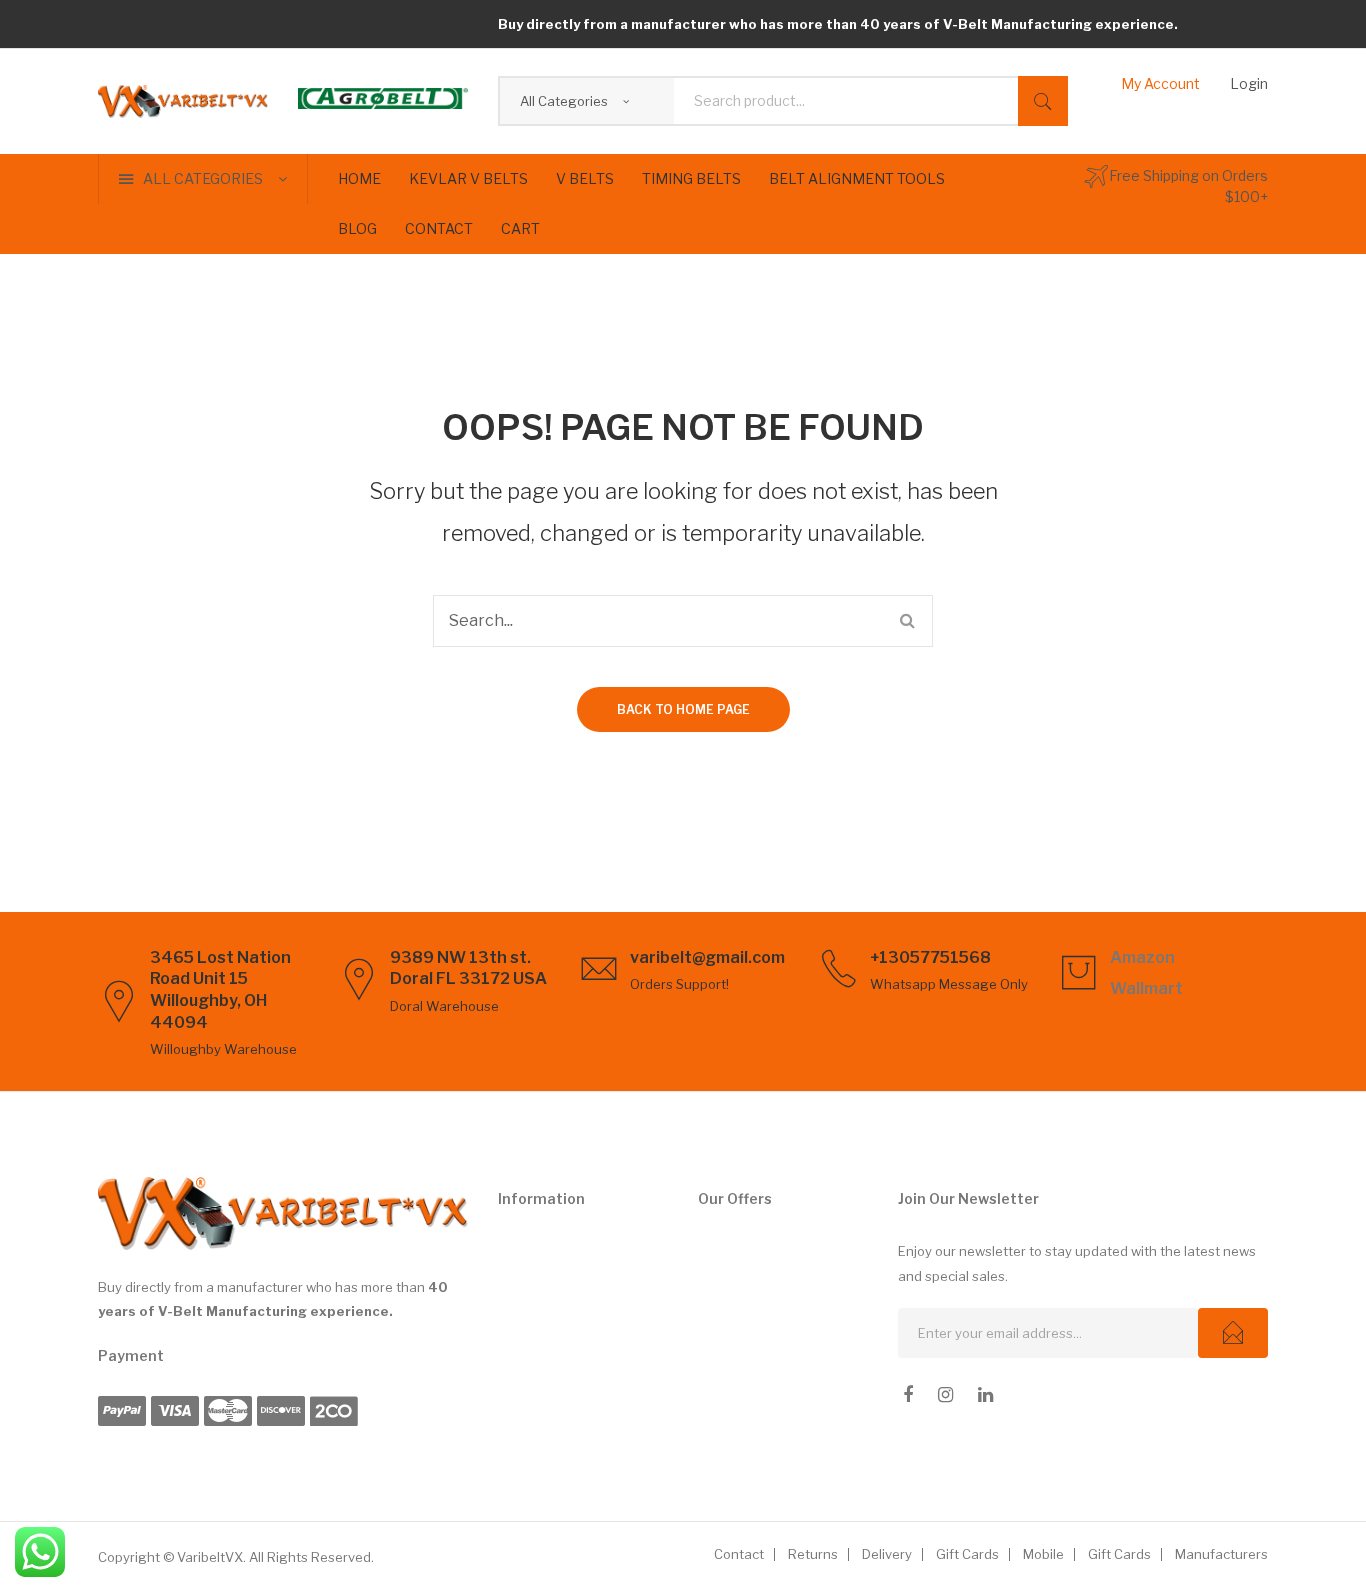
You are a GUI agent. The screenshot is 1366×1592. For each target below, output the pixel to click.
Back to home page (683, 709)
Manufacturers (1221, 1554)
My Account (1160, 83)
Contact (739, 1554)
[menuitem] (359, 179)
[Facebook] (908, 1395)
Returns (813, 1554)
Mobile (1043, 1554)
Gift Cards (967, 1554)
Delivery (887, 1554)
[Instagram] (945, 1395)
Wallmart (1146, 988)
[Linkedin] (985, 1395)
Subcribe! (1233, 1333)
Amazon (1142, 957)
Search (1043, 101)
